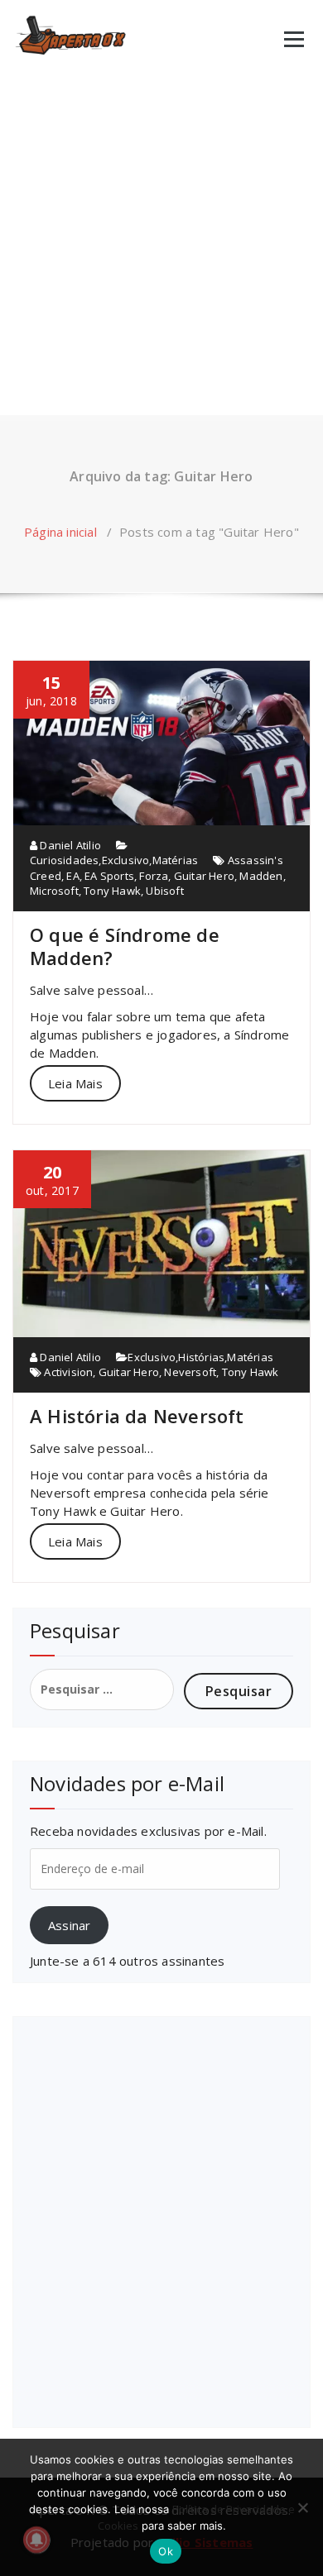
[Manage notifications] (36, 2540)
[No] (302, 2507)
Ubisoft (164, 891)
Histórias (201, 1357)
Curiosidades (64, 860)
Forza (154, 876)
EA (72, 876)
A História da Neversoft (137, 1416)
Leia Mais (75, 1083)
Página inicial (60, 532)
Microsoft (54, 891)
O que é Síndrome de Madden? (125, 946)
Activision (68, 1372)
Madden (261, 876)
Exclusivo (126, 860)
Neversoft (190, 1372)
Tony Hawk (112, 891)
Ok (166, 2551)
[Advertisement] (161, 246)
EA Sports (109, 876)
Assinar (69, 1925)
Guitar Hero (204, 876)
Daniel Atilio (69, 845)
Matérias (176, 860)
